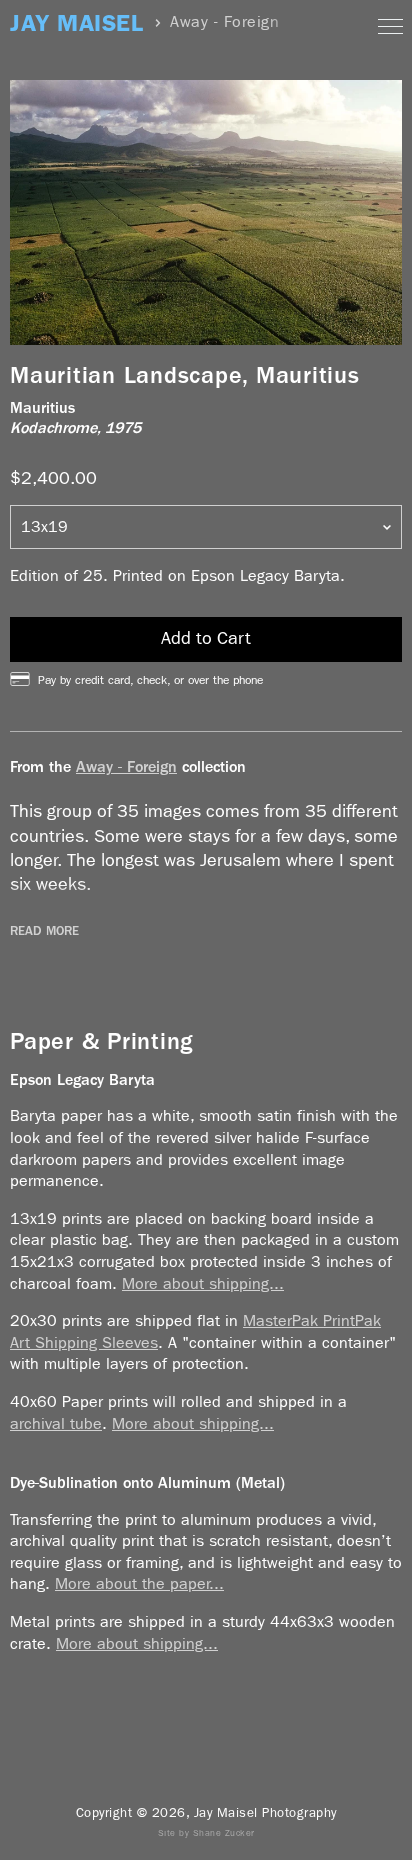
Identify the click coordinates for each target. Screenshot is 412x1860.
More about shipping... (203, 1283)
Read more (44, 931)
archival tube (56, 1423)
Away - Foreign (126, 766)
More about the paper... (139, 1583)
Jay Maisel (76, 23)
